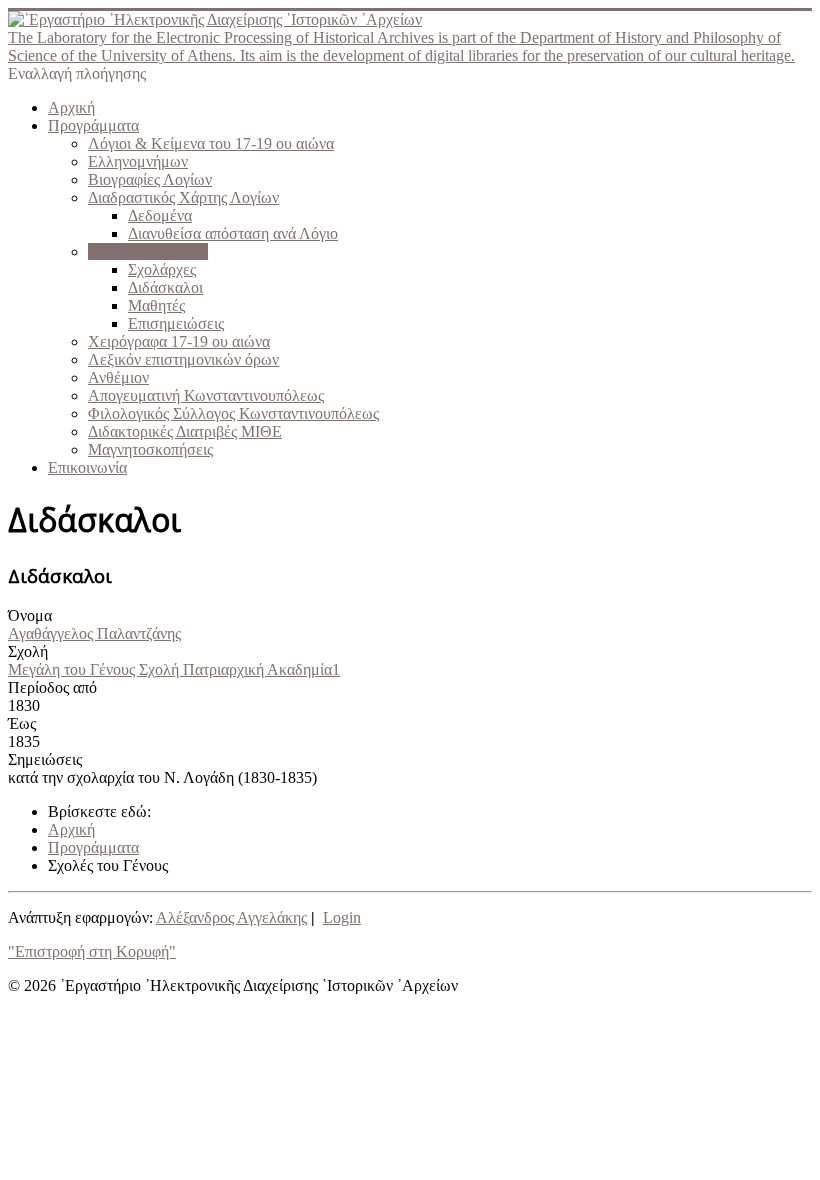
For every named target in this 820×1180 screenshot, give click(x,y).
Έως (22, 723)
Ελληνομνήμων (138, 161)
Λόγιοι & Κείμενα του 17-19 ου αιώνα (211, 143)
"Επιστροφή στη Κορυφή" (92, 951)
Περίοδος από (52, 687)
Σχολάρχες (162, 269)
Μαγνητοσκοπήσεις (150, 449)
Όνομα (30, 615)
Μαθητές (156, 305)
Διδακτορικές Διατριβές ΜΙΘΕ (185, 431)
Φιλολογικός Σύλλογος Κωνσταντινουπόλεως (233, 413)
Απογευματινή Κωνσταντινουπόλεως (206, 395)
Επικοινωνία (87, 467)
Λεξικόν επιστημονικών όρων (183, 359)
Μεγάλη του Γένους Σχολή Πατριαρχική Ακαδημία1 (174, 669)
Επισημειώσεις (176, 323)
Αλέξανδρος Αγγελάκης (231, 917)
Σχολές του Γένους (148, 251)
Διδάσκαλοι (165, 287)
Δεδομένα (160, 215)
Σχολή (28, 651)
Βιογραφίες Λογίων (150, 179)
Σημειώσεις (45, 759)
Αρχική (71, 107)
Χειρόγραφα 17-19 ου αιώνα (179, 341)
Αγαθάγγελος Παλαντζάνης (94, 633)
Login (342, 917)
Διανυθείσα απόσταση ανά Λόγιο (233, 233)
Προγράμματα (93, 125)
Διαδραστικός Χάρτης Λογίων (183, 197)
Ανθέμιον (118, 377)
